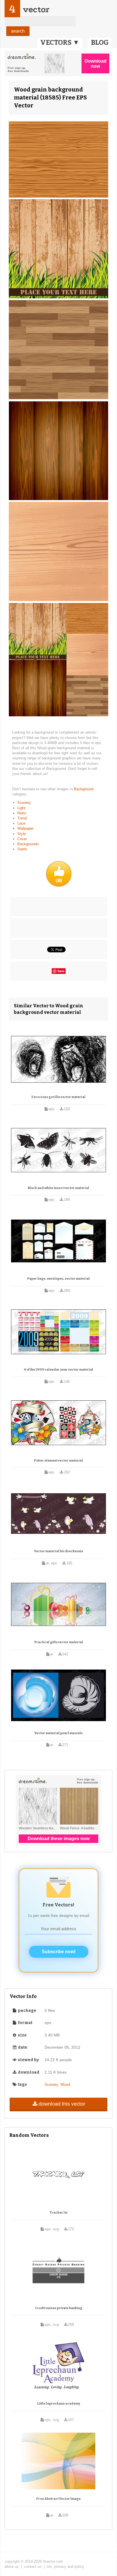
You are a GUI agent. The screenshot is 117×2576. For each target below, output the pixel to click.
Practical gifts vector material (59, 1642)
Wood (65, 2085)
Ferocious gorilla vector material (58, 1097)
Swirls (22, 849)
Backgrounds (28, 844)
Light (21, 808)
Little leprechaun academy (59, 2404)
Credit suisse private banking (59, 2308)
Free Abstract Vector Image (58, 2499)
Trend (22, 818)
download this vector (62, 2104)
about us (12, 2567)
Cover (22, 839)
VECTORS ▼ (60, 43)
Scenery (24, 803)
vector (36, 9)
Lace (21, 823)
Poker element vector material (58, 1461)
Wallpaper (25, 828)
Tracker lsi (58, 2213)
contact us (33, 2567)
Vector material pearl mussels (58, 1733)
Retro (22, 813)
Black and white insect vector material (58, 1188)
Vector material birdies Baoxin (59, 1551)
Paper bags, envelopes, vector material (58, 1279)
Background (84, 789)
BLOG (100, 43)
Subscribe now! (59, 1952)
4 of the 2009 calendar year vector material (58, 1370)
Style (22, 834)
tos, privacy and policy (65, 2567)
